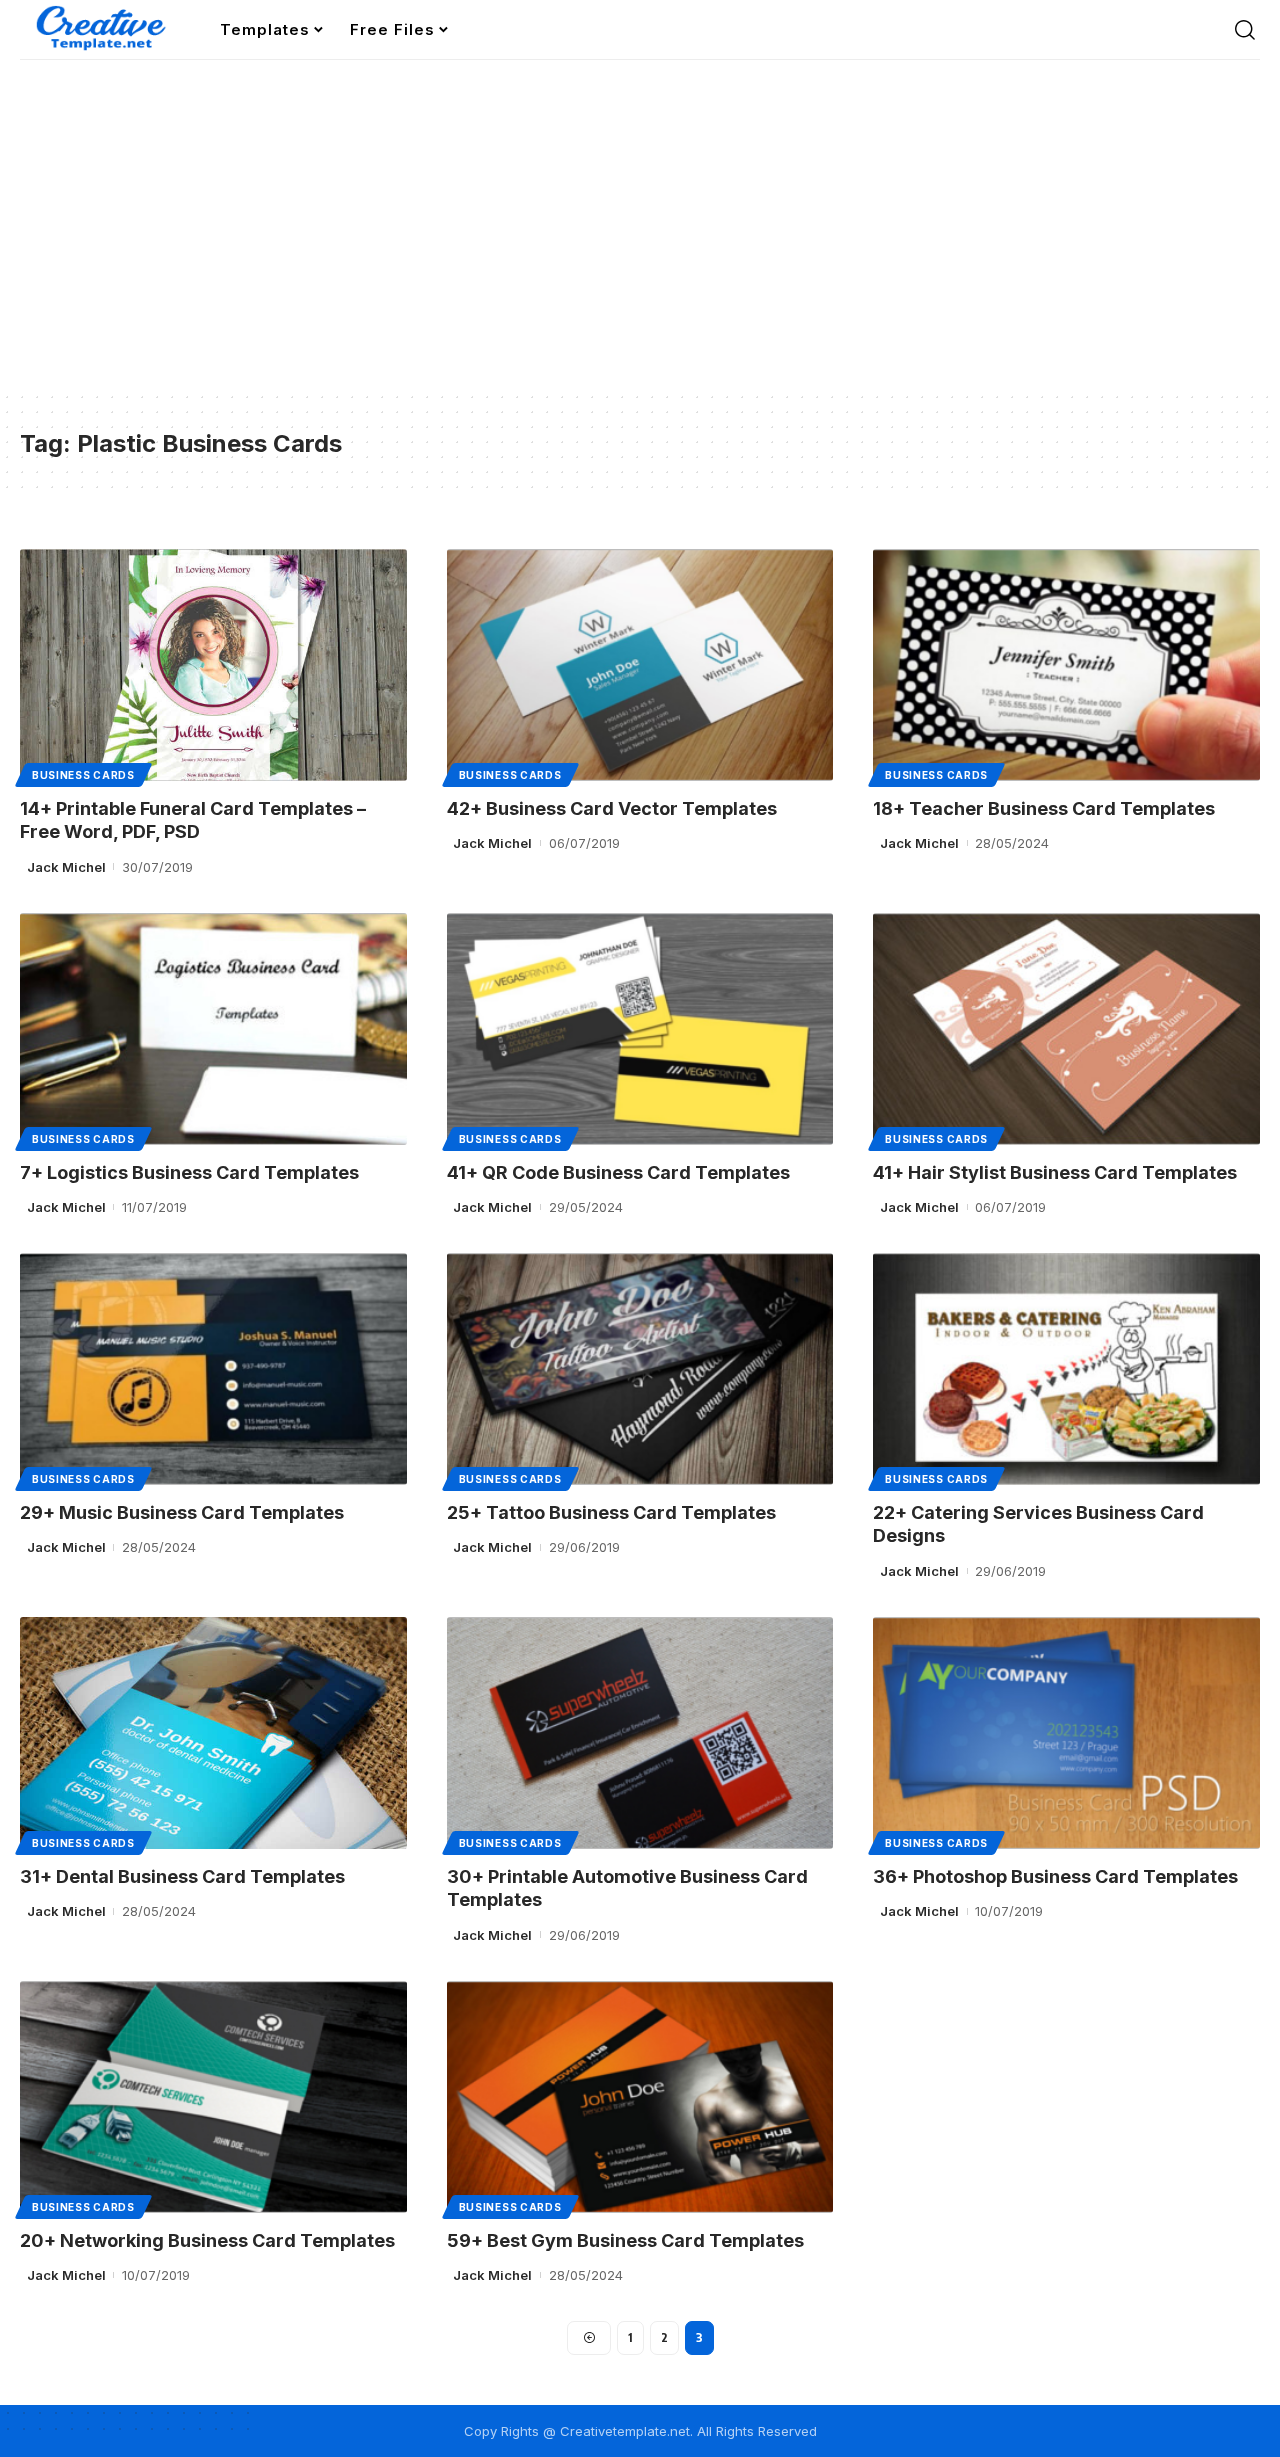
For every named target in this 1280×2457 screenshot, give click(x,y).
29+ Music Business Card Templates (182, 1512)
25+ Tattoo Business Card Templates (611, 1512)
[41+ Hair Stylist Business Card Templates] (1066, 1029)
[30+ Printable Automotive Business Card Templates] (640, 1733)
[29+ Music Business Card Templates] (213, 1369)
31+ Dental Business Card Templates (182, 1876)
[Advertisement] (640, 240)
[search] (1245, 30)
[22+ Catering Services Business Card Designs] (1066, 1369)
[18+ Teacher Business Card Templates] (1066, 665)
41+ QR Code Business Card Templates (618, 1172)
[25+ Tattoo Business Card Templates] (640, 1369)
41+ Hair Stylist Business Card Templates (1055, 1172)
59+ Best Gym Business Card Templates (625, 2240)
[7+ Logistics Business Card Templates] (213, 1029)
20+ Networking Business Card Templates (207, 2240)
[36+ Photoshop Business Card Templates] (1066, 1733)
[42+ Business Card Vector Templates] (640, 665)
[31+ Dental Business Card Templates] (213, 1733)
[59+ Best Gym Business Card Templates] (640, 2097)
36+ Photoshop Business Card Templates (1055, 1876)
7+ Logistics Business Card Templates (189, 1172)
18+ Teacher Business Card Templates (1044, 808)
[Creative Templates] (104, 30)
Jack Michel (66, 867)
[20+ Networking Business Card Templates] (213, 2097)
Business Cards (83, 775)
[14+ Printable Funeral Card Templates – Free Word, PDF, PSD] (213, 665)
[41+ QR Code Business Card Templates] (640, 1029)
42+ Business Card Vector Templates (612, 808)
